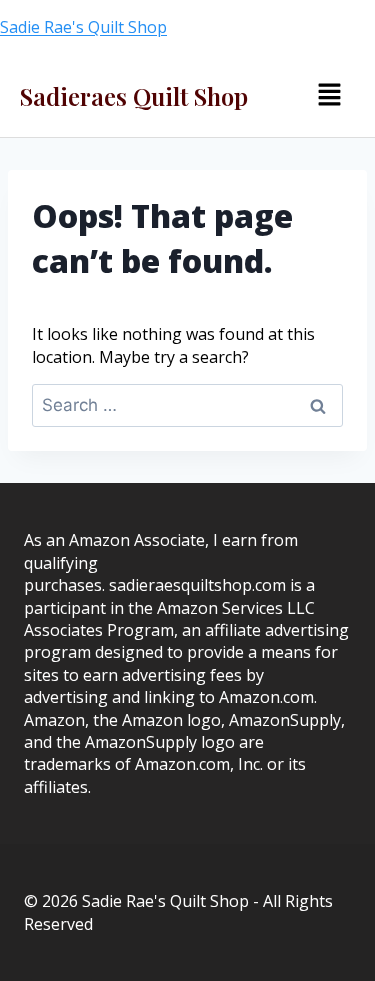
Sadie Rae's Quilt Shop (83, 27)
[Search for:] (187, 405)
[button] (329, 95)
